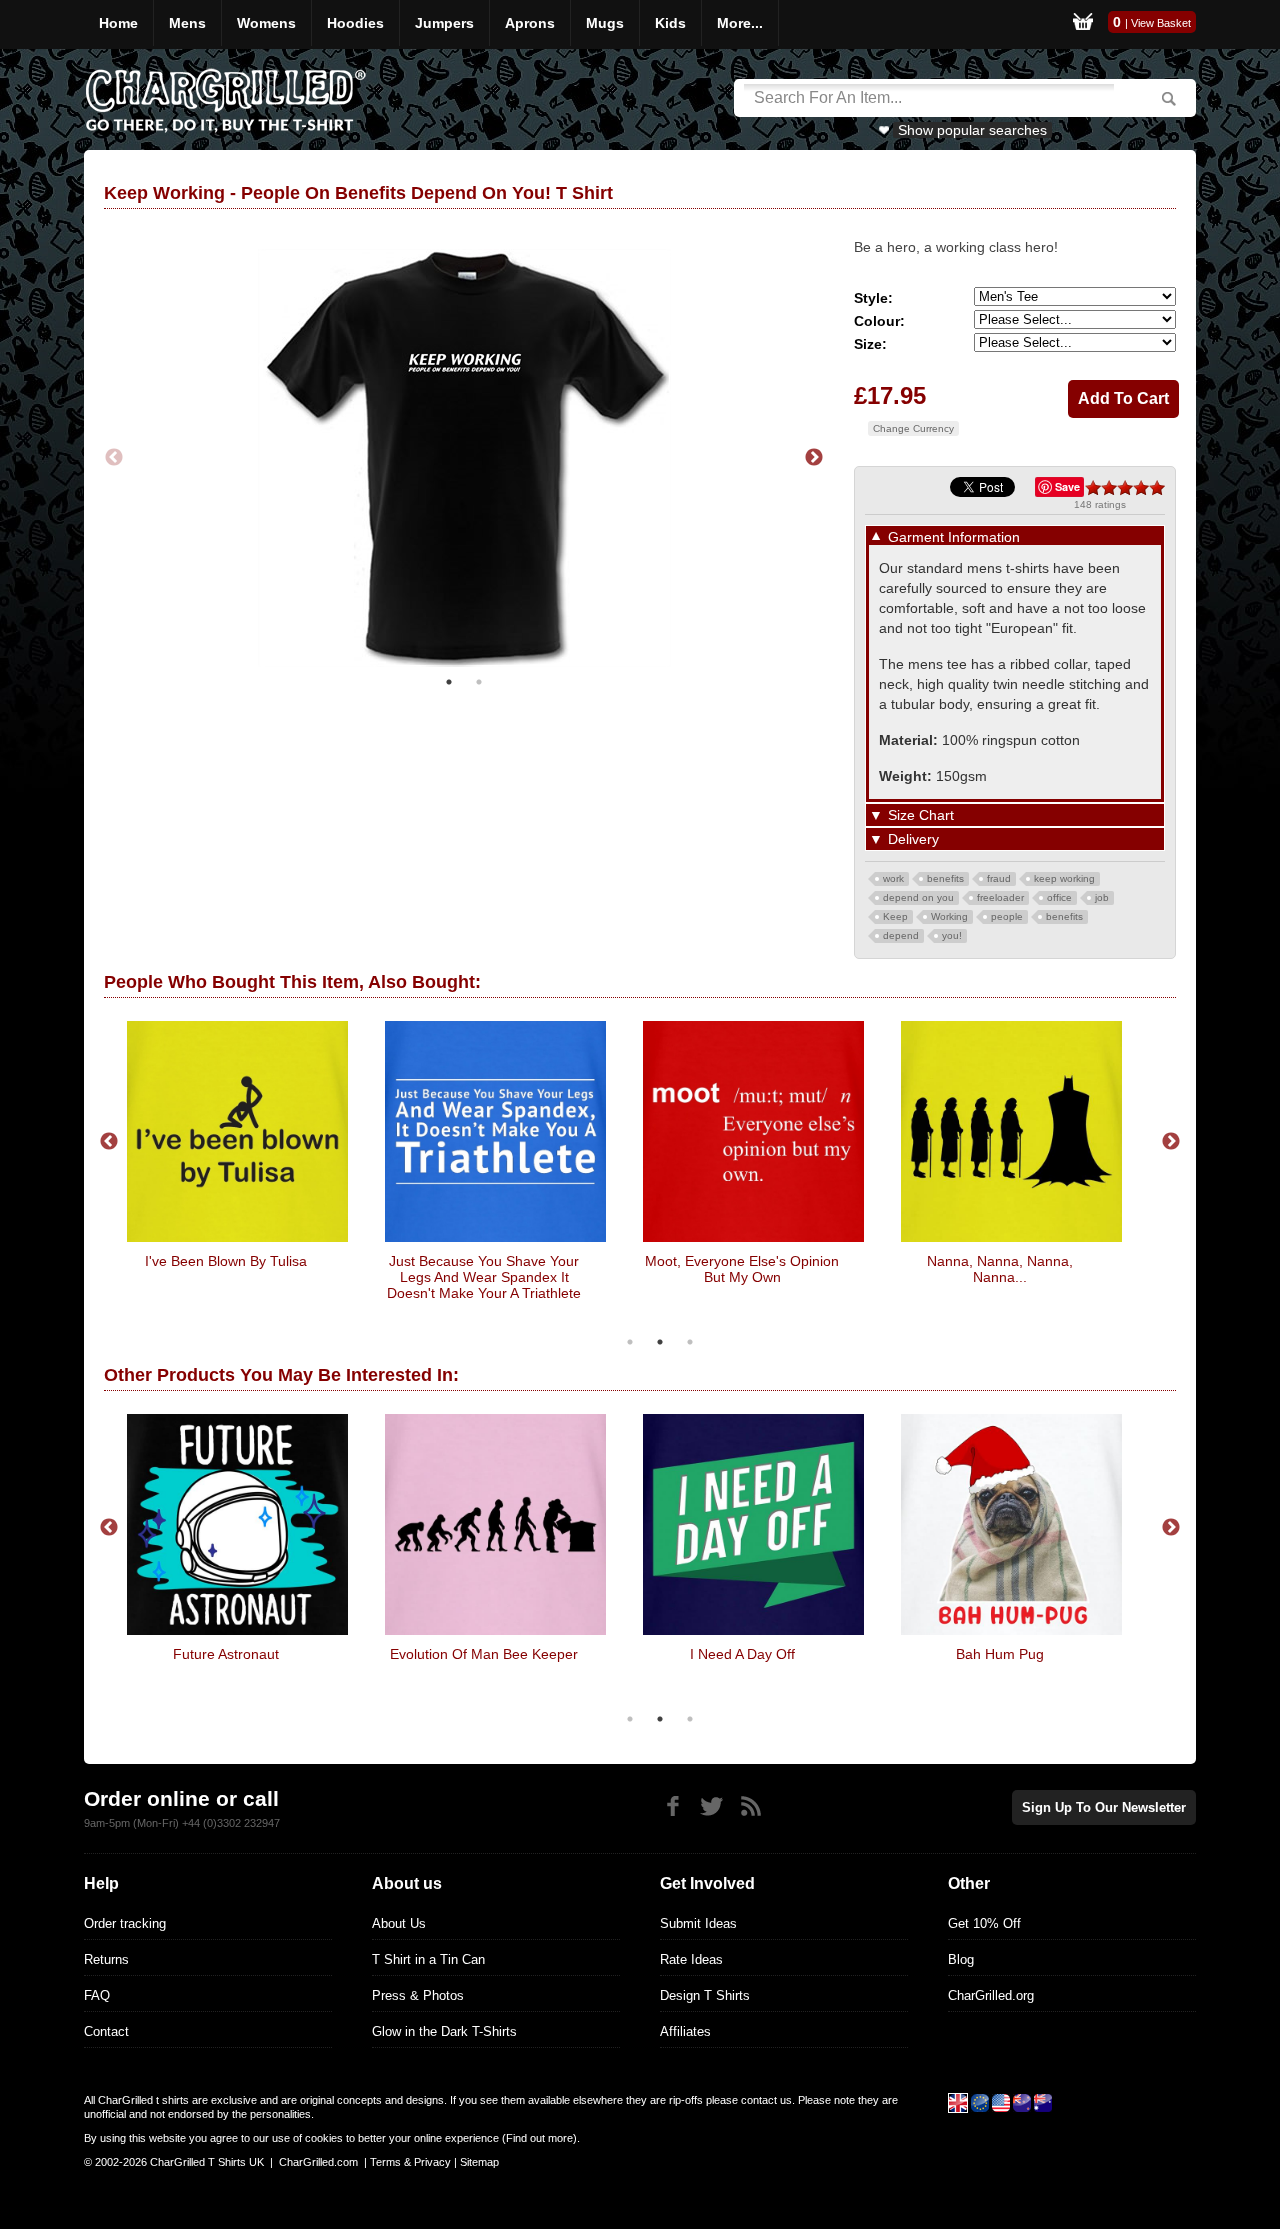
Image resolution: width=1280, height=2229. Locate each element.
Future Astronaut (226, 1654)
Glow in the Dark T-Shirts (444, 2031)
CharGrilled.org (991, 1995)
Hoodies (355, 23)
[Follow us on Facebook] (672, 1806)
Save (1067, 486)
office (1059, 897)
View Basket (1161, 23)
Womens (266, 23)
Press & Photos (418, 1995)
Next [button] (814, 458)
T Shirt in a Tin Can (428, 1959)
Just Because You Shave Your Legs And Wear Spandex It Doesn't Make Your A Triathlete (484, 1277)
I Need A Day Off (742, 1654)
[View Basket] (1083, 24)
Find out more (539, 2138)
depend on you (918, 897)
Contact (106, 2031)
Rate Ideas (691, 1959)
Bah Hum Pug (1000, 1654)
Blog (961, 1959)
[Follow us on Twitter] (711, 1806)
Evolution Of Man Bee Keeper (484, 1654)
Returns (106, 1959)
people (1007, 916)
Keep (895, 916)
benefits (945, 878)
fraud (999, 878)
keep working (1064, 878)
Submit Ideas (698, 1923)
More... (740, 23)
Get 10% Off (984, 1923)
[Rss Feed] (750, 1806)
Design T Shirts (705, 1995)
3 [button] (690, 1342)
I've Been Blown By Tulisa (226, 1261)
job (1102, 897)
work (893, 878)
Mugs (605, 23)
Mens (187, 23)
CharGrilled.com (318, 2162)
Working (949, 916)
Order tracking (125, 1923)
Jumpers (444, 23)
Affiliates (685, 2031)
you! (952, 935)
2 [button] (479, 682)
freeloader (1000, 897)
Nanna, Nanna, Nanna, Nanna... (1000, 1269)
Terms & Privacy (410, 2162)
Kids (670, 23)
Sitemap (479, 2162)
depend (901, 935)
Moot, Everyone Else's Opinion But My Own (742, 1269)
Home (118, 23)
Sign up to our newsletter (1104, 1807)
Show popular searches (972, 130)
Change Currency (913, 428)
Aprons (530, 23)
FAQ (97, 1995)
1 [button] (449, 682)
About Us (399, 1923)
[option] (464, 458)
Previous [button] (114, 458)
